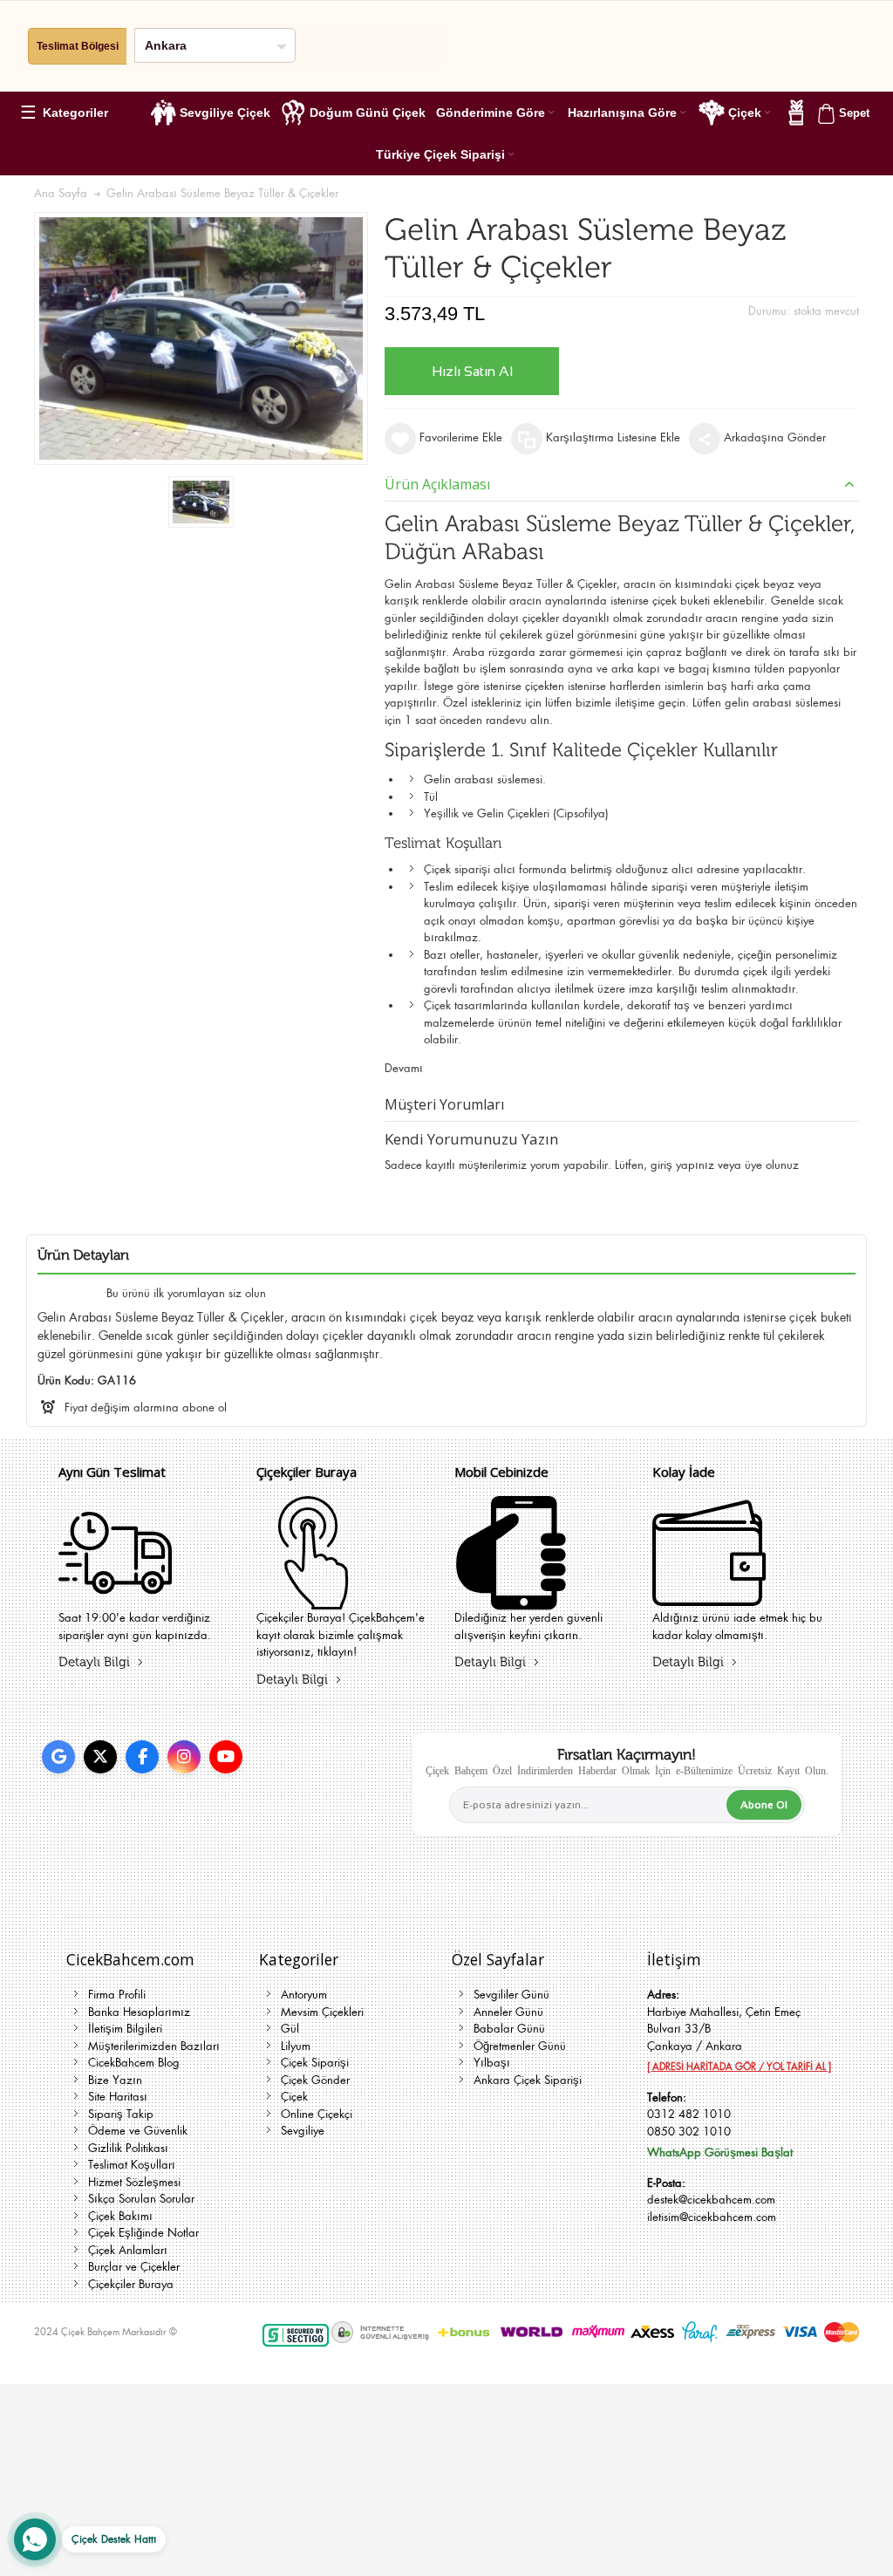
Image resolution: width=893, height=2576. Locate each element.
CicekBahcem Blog (134, 2063)
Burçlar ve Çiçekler (134, 2267)
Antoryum (304, 1995)
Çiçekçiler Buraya (131, 2284)
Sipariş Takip (121, 2114)
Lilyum (296, 2046)
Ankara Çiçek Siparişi (528, 2080)
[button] (72, 113)
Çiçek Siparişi (315, 2063)
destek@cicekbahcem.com (711, 2200)
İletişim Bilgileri (125, 2029)
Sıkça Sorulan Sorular (141, 2199)
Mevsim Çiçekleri (322, 2012)
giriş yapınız (682, 1165)
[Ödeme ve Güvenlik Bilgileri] (511, 1599)
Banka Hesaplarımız (139, 2012)
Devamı (404, 1068)
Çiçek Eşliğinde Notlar (143, 2233)
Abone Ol (764, 1805)
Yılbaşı (492, 2063)
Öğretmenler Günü (520, 2046)
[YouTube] (226, 1757)
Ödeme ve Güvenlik (138, 2131)
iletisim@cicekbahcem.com (712, 2217)
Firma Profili (117, 1995)
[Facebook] (142, 1757)
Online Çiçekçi (317, 2114)
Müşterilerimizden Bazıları (154, 2046)
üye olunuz (772, 1165)
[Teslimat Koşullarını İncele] (115, 1599)
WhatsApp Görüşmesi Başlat (720, 2152)
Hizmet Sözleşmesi (134, 2182)
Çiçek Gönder (315, 2080)
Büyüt (201, 338)
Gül (290, 2029)
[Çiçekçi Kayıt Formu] (313, 1599)
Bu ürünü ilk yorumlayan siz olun (186, 1293)
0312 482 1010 (689, 2114)
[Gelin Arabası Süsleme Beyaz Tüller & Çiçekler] (201, 502)
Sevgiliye (303, 2131)
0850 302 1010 (689, 2132)
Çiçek (294, 2097)
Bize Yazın (115, 2080)
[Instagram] (184, 1757)
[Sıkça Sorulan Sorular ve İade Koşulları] (709, 1599)
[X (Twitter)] (100, 1757)
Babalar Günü (509, 2029)
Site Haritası (118, 2097)
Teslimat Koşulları (132, 2165)
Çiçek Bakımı (120, 2216)
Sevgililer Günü (511, 1995)
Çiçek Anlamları (128, 2250)
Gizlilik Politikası (128, 2148)
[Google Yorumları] (58, 1757)
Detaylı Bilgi (94, 1662)
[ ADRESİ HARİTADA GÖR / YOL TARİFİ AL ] (739, 2067)
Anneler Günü (508, 2012)
